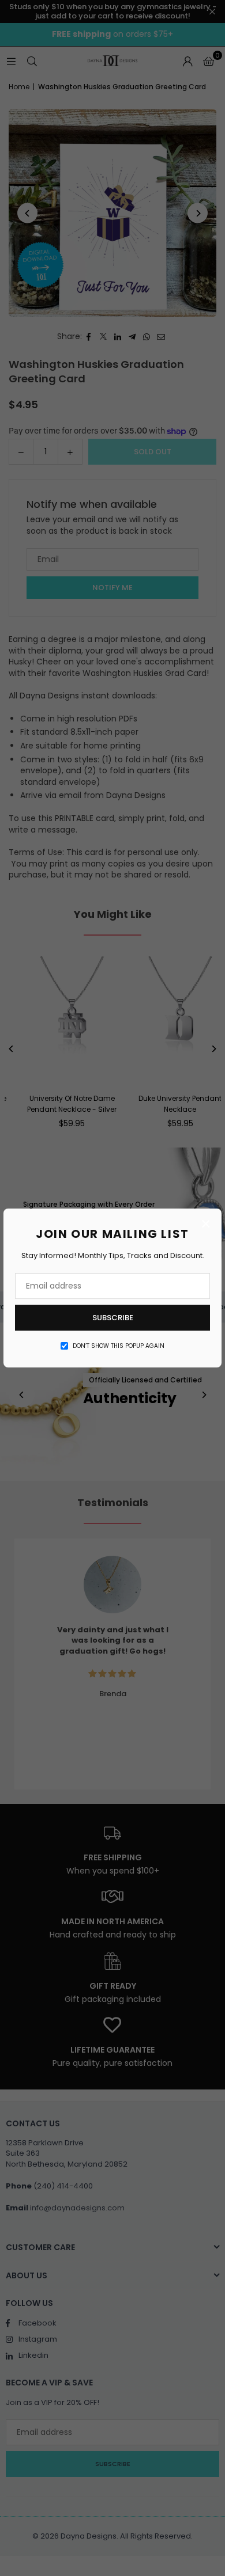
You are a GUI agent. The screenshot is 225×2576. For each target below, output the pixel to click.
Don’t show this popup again (119, 1346)
